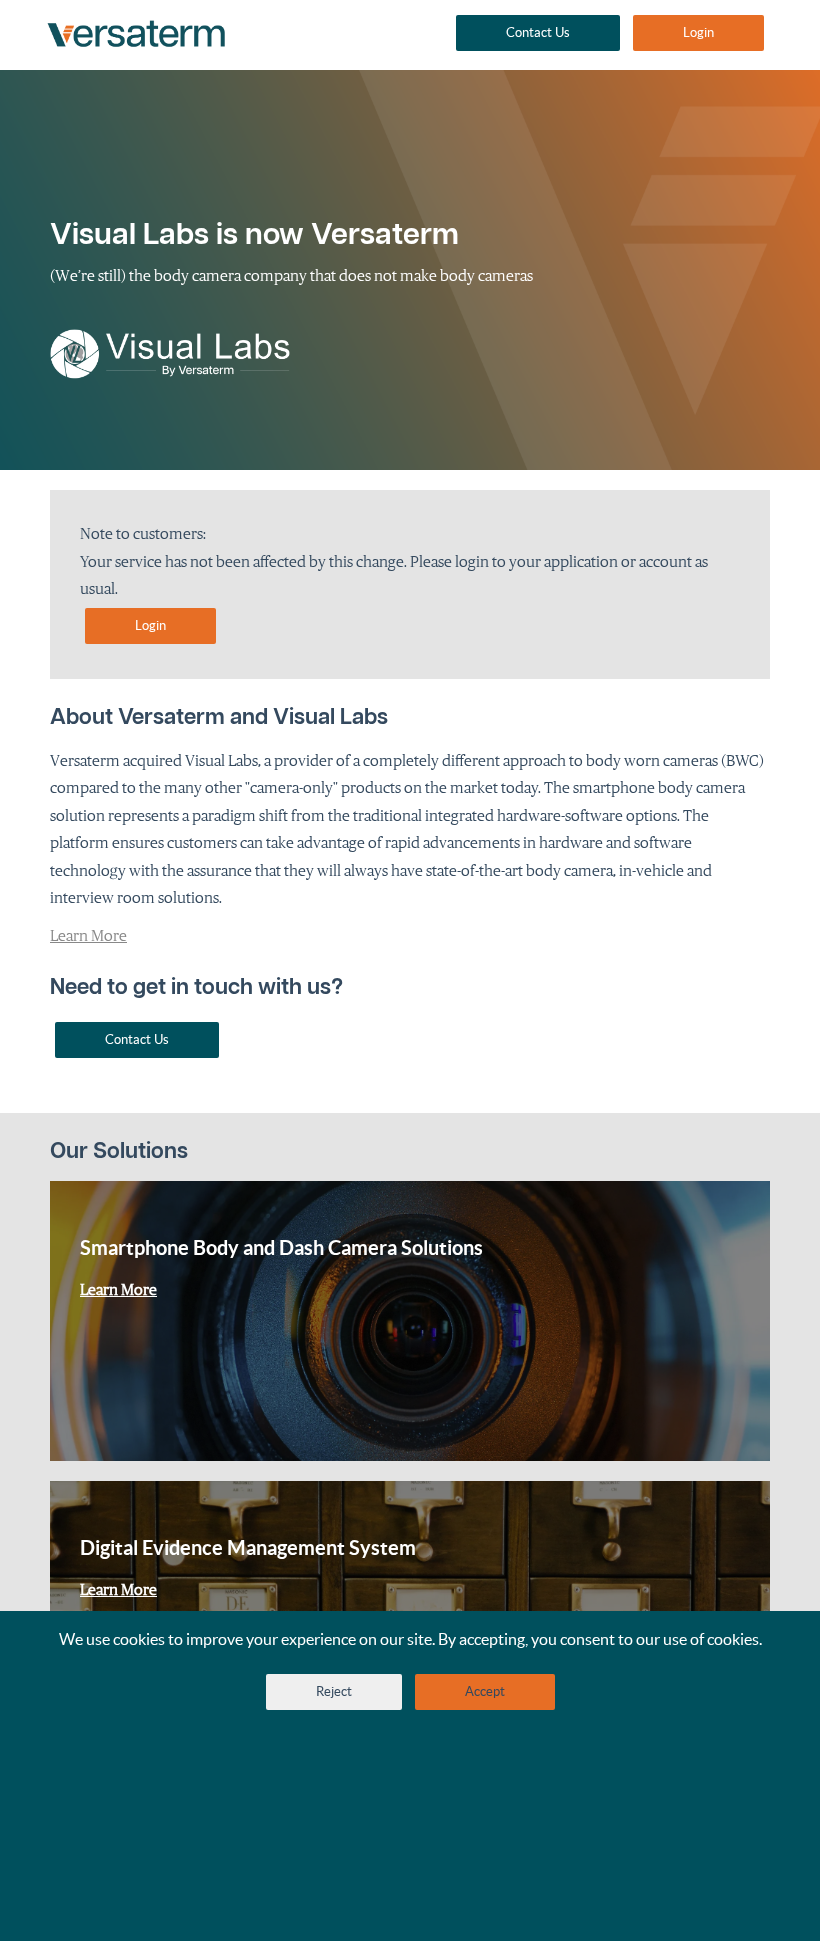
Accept (485, 1691)
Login (698, 32)
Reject (334, 1691)
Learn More (88, 935)
